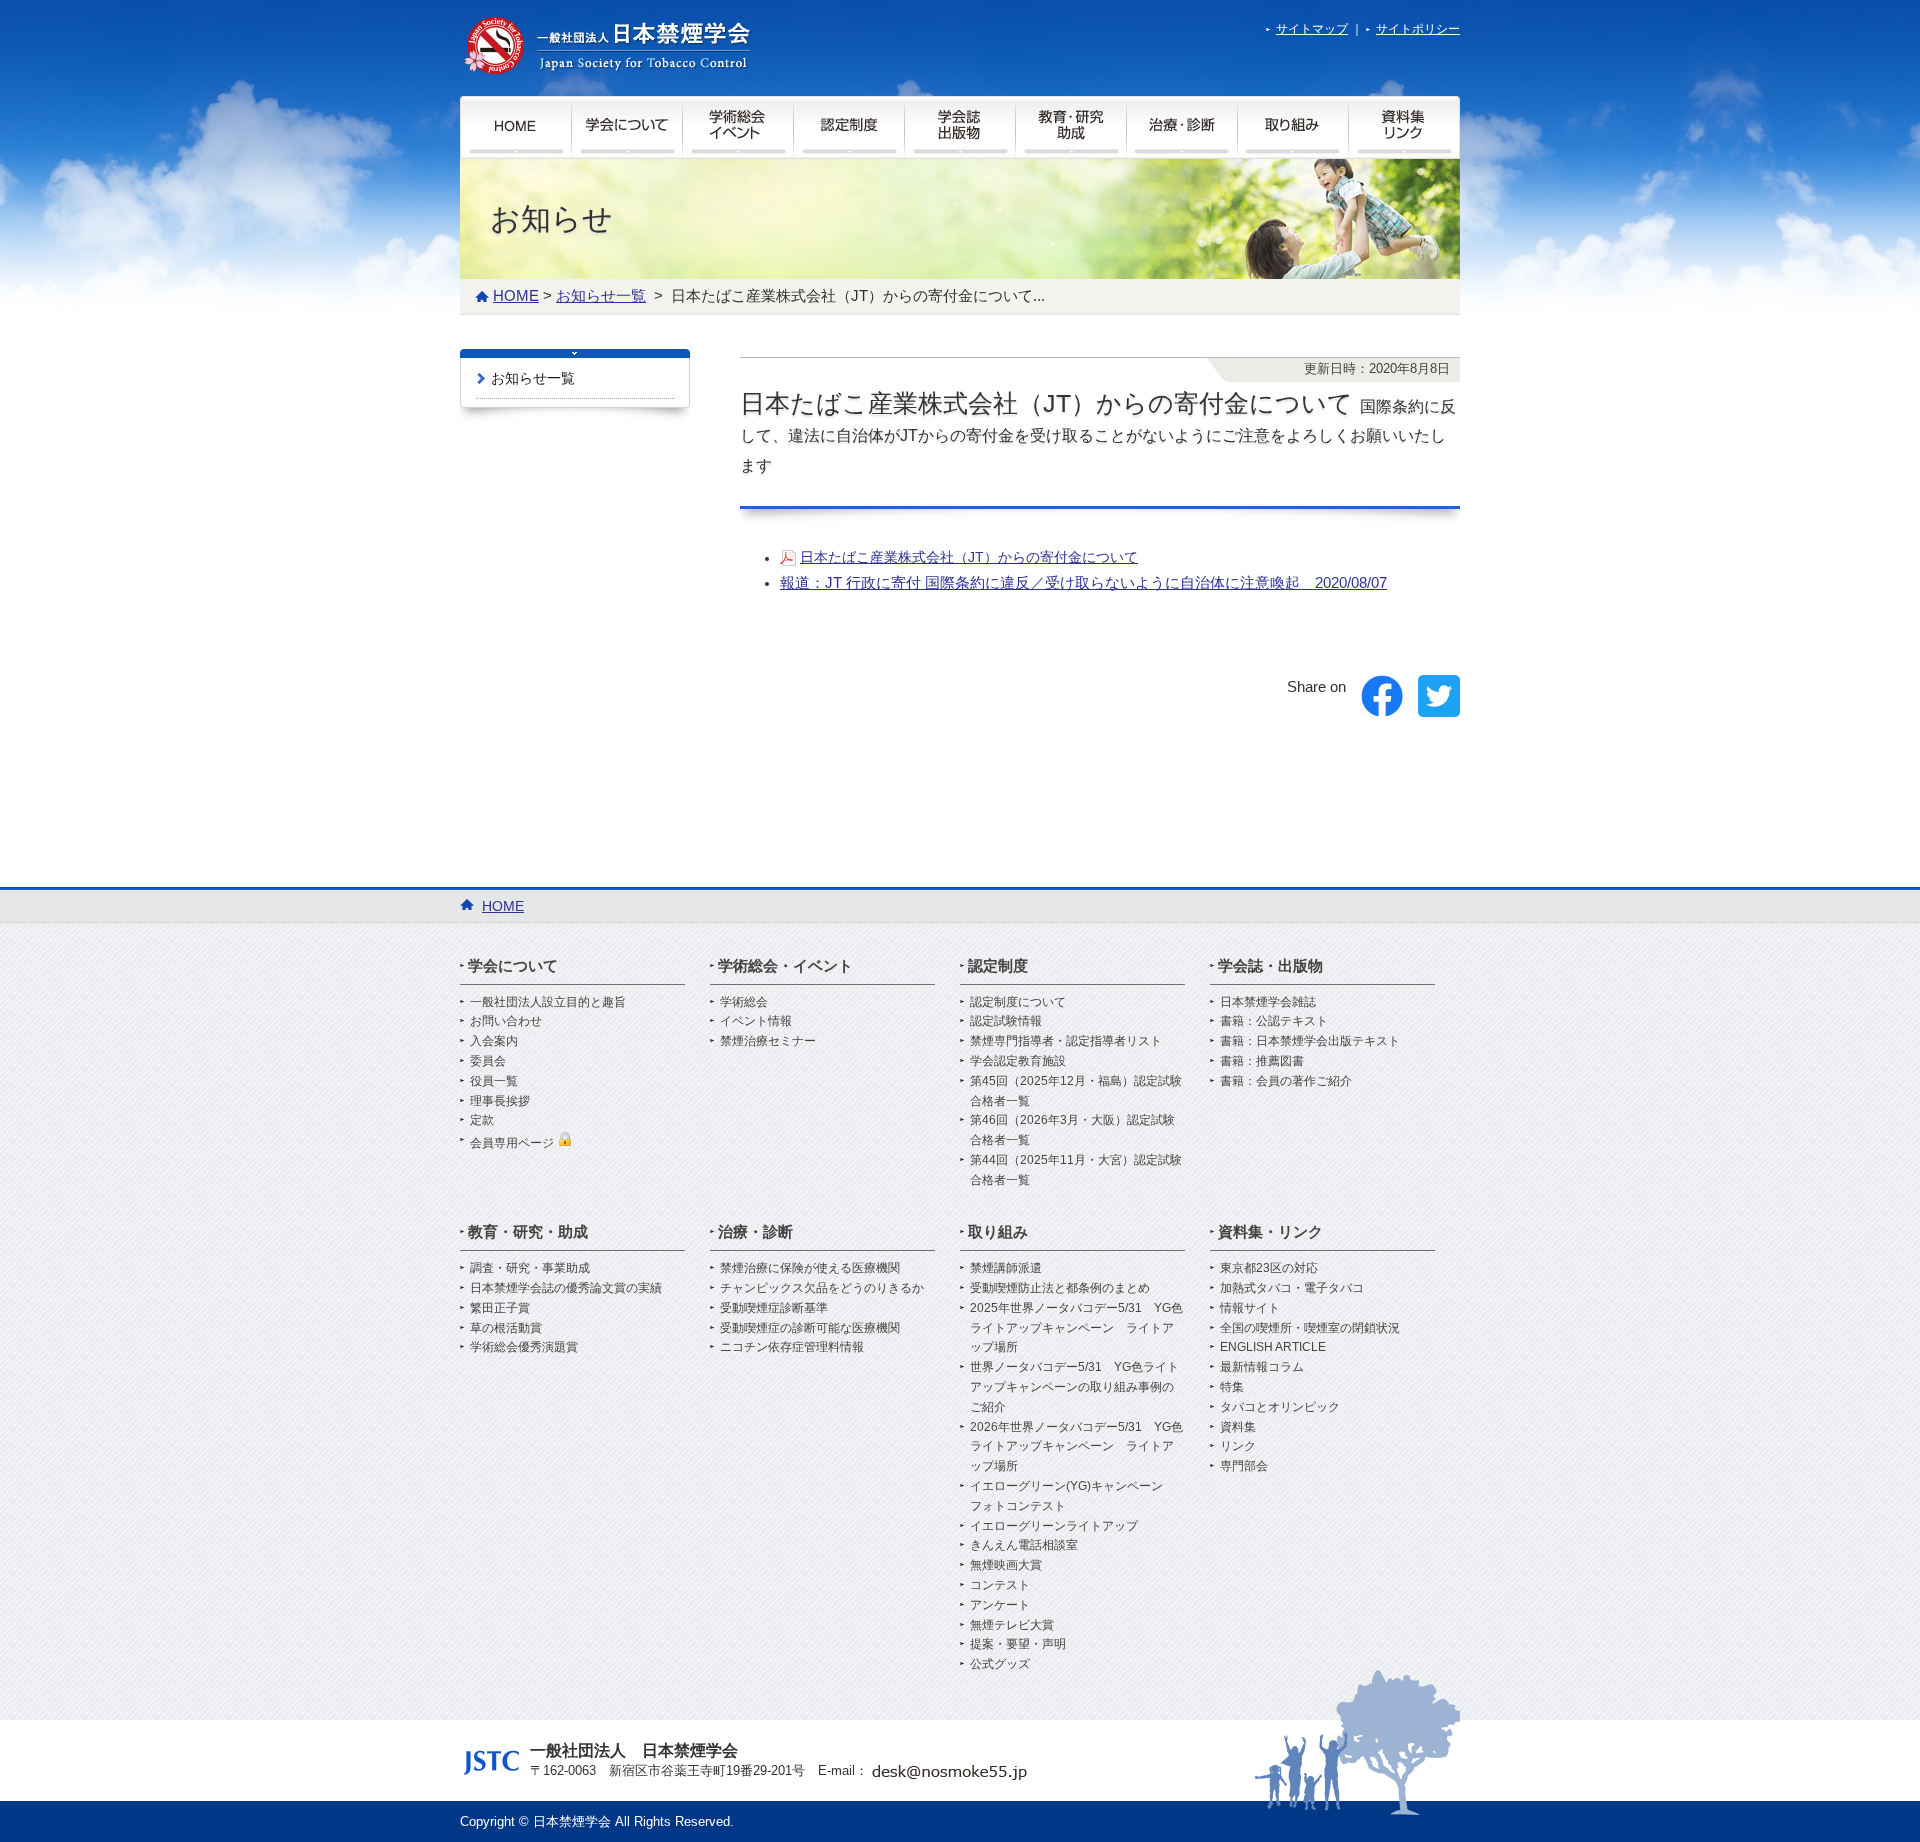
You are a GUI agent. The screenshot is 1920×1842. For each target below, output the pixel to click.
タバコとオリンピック (1280, 1407)
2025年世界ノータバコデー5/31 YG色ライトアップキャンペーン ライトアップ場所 (1076, 1328)
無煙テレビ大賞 (1012, 1625)
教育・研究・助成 (528, 1231)
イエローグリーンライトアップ (1054, 1526)
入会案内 (494, 1041)
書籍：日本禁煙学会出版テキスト (1310, 1041)
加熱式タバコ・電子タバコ (1292, 1288)
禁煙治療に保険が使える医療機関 (810, 1268)
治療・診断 (755, 1231)
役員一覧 (494, 1081)
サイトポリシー (1418, 29)
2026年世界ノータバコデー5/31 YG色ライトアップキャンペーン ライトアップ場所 (1076, 1447)
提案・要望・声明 (1018, 1644)
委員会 (488, 1061)
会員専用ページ (513, 1143)
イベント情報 (756, 1021)
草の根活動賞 (506, 1328)
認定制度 (998, 965)
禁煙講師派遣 (1006, 1268)
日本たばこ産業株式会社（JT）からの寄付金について (969, 557)
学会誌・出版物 (1270, 965)
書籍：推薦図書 (1262, 1061)
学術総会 (744, 1002)
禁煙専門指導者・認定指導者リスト (1066, 1041)
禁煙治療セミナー (768, 1041)
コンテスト (1000, 1585)
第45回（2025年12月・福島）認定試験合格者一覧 (1076, 1091)
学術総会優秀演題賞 (524, 1347)
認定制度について (1018, 1002)
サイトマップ (1312, 29)
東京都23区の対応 (1269, 1268)
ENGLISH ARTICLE (1273, 1347)
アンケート (1000, 1605)
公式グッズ (1000, 1664)
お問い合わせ (506, 1021)
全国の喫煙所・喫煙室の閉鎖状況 (1310, 1328)
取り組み (998, 1231)
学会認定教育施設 (1018, 1061)
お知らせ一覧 (533, 378)
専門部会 (1244, 1466)
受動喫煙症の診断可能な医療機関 (810, 1328)
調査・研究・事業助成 (530, 1268)
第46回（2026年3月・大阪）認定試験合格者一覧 (1072, 1130)
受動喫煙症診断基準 (774, 1308)
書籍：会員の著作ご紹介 (1286, 1081)
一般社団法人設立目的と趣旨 (548, 1002)
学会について (513, 965)
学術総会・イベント (785, 965)
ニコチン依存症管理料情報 (792, 1347)
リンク (1238, 1446)
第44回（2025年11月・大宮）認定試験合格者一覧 (1076, 1170)
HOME (516, 296)
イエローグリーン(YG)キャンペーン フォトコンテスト (1072, 1496)
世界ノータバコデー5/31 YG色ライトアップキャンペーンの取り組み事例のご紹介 (1074, 1387)
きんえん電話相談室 (1024, 1545)
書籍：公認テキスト (1274, 1021)
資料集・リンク (1270, 1231)
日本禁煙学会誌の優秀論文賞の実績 (566, 1288)
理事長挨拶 (500, 1101)
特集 (1232, 1387)
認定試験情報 (1006, 1021)
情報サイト (1250, 1308)
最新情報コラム (1262, 1367)
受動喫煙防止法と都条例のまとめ (1060, 1288)
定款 (482, 1120)
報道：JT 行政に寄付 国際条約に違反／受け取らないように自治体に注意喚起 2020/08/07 (1083, 583)
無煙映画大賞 (1006, 1565)
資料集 (1238, 1427)
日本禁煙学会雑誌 (1268, 1002)
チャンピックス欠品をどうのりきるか (822, 1288)
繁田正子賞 (500, 1308)
